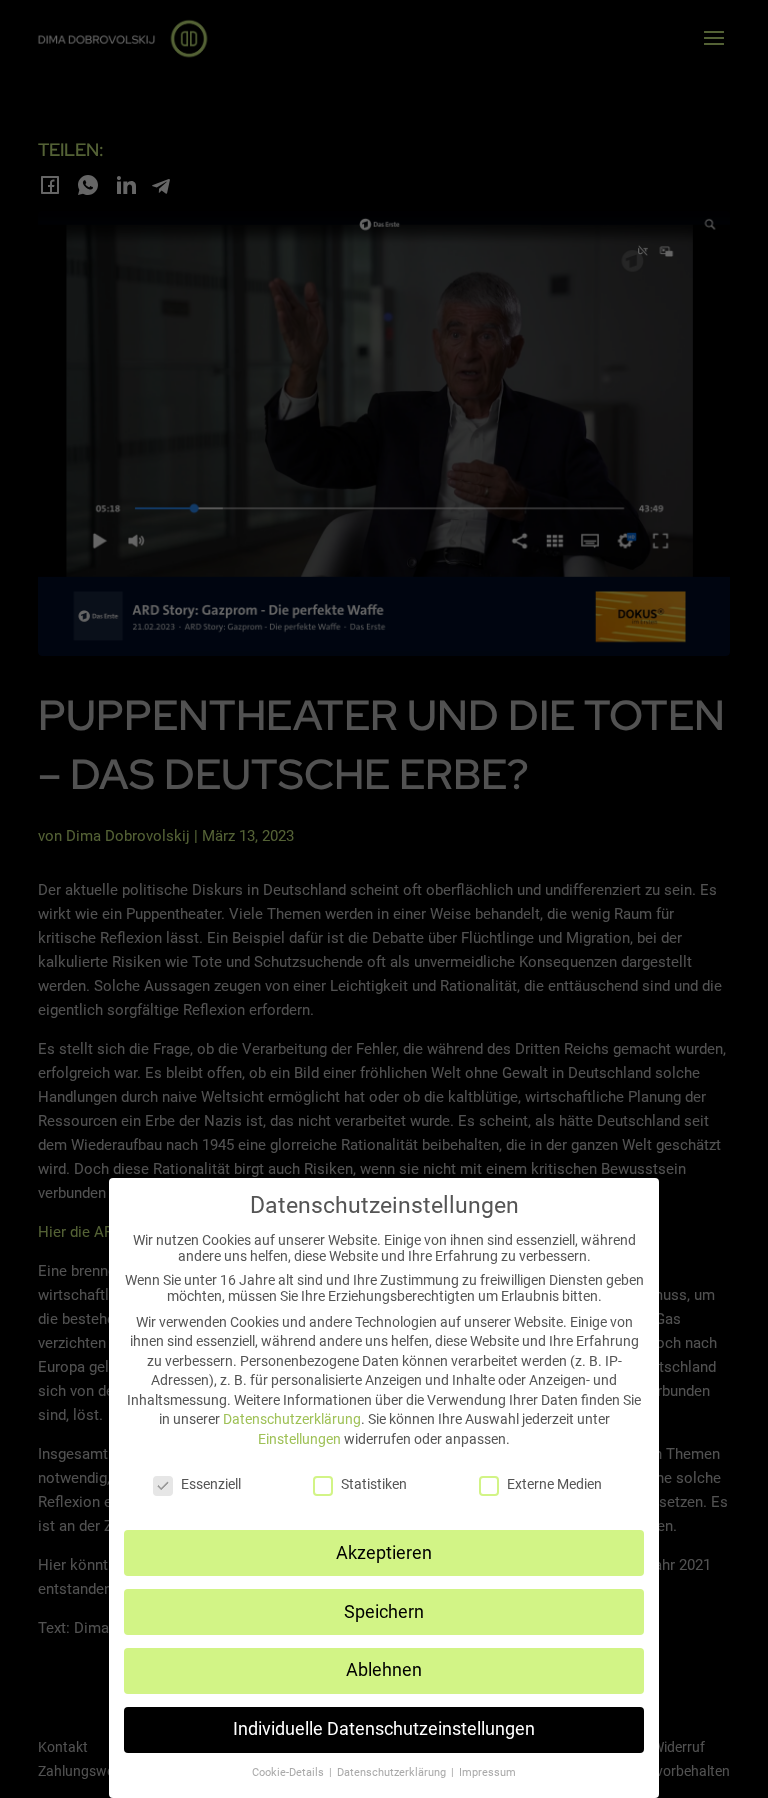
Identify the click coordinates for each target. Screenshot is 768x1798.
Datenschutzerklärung (292, 1419)
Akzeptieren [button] (384, 1553)
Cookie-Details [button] (289, 1772)
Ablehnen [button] (384, 1670)
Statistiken (374, 1484)
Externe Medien (554, 1484)
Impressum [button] (487, 1772)
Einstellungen (299, 1439)
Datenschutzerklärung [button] (393, 1772)
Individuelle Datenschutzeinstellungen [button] (384, 1729)
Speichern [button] (384, 1612)
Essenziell (211, 1484)
